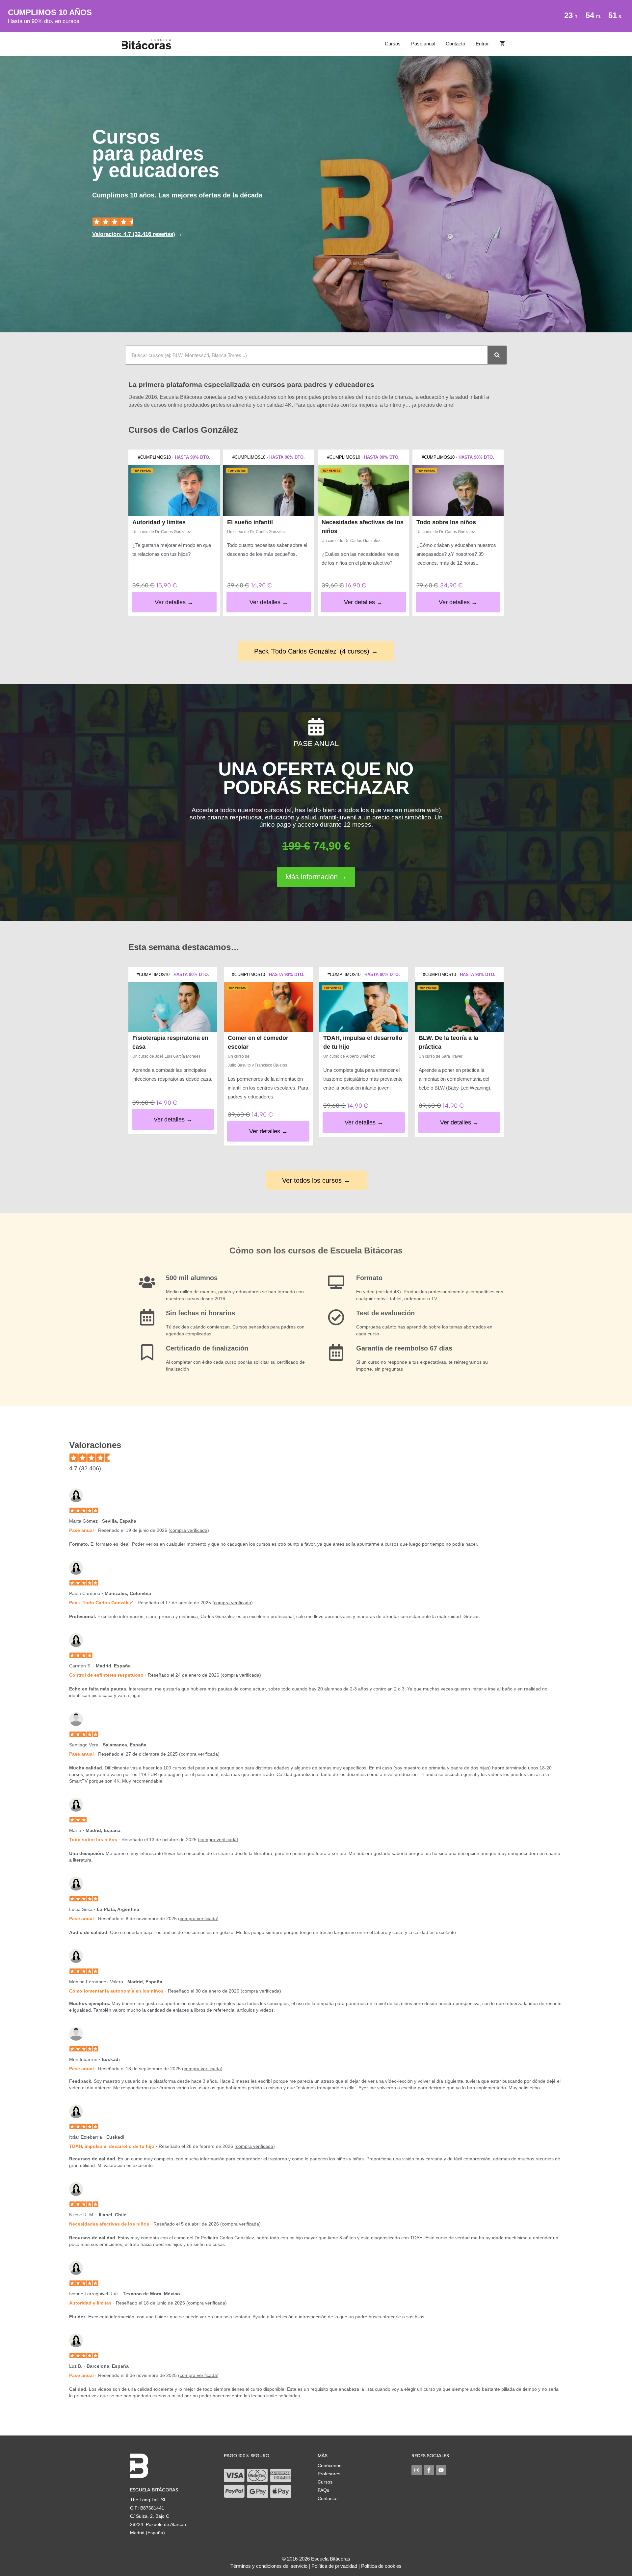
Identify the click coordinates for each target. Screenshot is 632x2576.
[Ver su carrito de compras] (502, 44)
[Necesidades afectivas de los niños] (363, 491)
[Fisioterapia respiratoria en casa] (173, 1007)
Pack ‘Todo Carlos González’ (101, 1603)
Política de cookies (381, 2566)
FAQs (323, 2490)
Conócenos (329, 2465)
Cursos (393, 44)
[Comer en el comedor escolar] (268, 1007)
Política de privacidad (334, 2566)
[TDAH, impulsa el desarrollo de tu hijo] (364, 1007)
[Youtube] (441, 2470)
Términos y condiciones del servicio (269, 2566)
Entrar (482, 44)
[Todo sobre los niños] (458, 491)
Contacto (455, 44)
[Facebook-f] (429, 2470)
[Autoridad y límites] (174, 491)
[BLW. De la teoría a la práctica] (459, 1007)
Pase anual (423, 44)
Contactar (328, 2498)
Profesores (329, 2474)
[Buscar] (497, 355)
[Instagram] (417, 2470)
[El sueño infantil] (269, 491)
